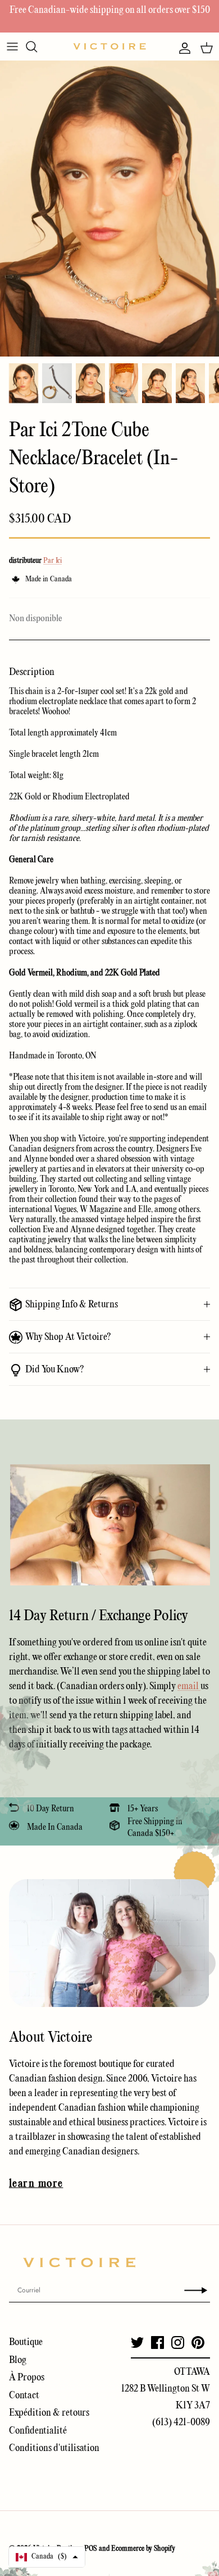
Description (32, 672)
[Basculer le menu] (12, 47)
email (189, 1687)
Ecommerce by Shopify (143, 2549)
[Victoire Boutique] (109, 46)
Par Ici (53, 561)
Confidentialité (38, 2431)
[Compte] (182, 48)
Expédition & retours (49, 2413)
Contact (24, 2396)
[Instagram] (178, 2343)
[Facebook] (158, 2343)
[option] (109, 209)
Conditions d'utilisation (54, 2448)
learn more (36, 2184)
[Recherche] (37, 47)
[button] (47, 2557)
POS (91, 2549)
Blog (18, 2360)
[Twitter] (137, 2343)
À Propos (27, 2378)
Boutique (26, 2343)
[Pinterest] (198, 2343)
